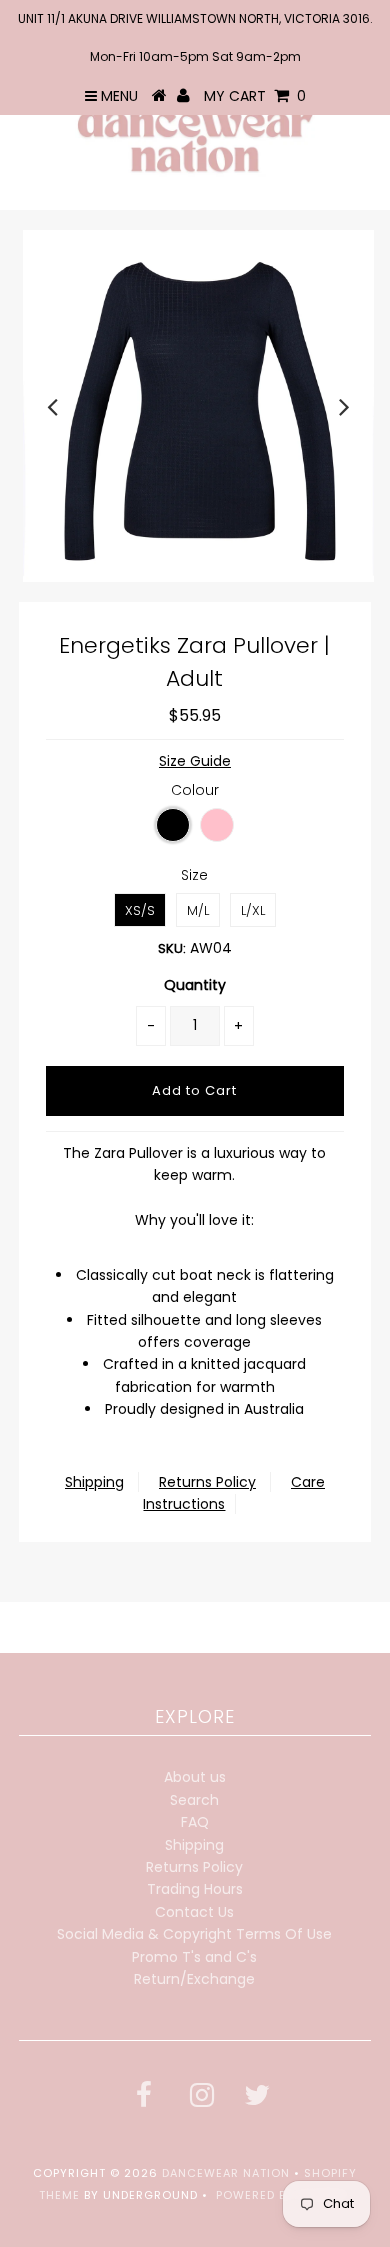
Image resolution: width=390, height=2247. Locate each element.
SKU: (172, 948)
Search (194, 1800)
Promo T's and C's (194, 1957)
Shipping (94, 1482)
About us (195, 1777)
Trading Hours (195, 1889)
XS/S (140, 910)
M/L (198, 910)
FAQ (195, 1822)
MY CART (255, 96)
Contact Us (194, 1912)
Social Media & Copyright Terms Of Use (194, 1934)
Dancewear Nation (226, 2173)
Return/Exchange (194, 1979)
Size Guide (195, 761)
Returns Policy (207, 1482)
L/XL (253, 910)
